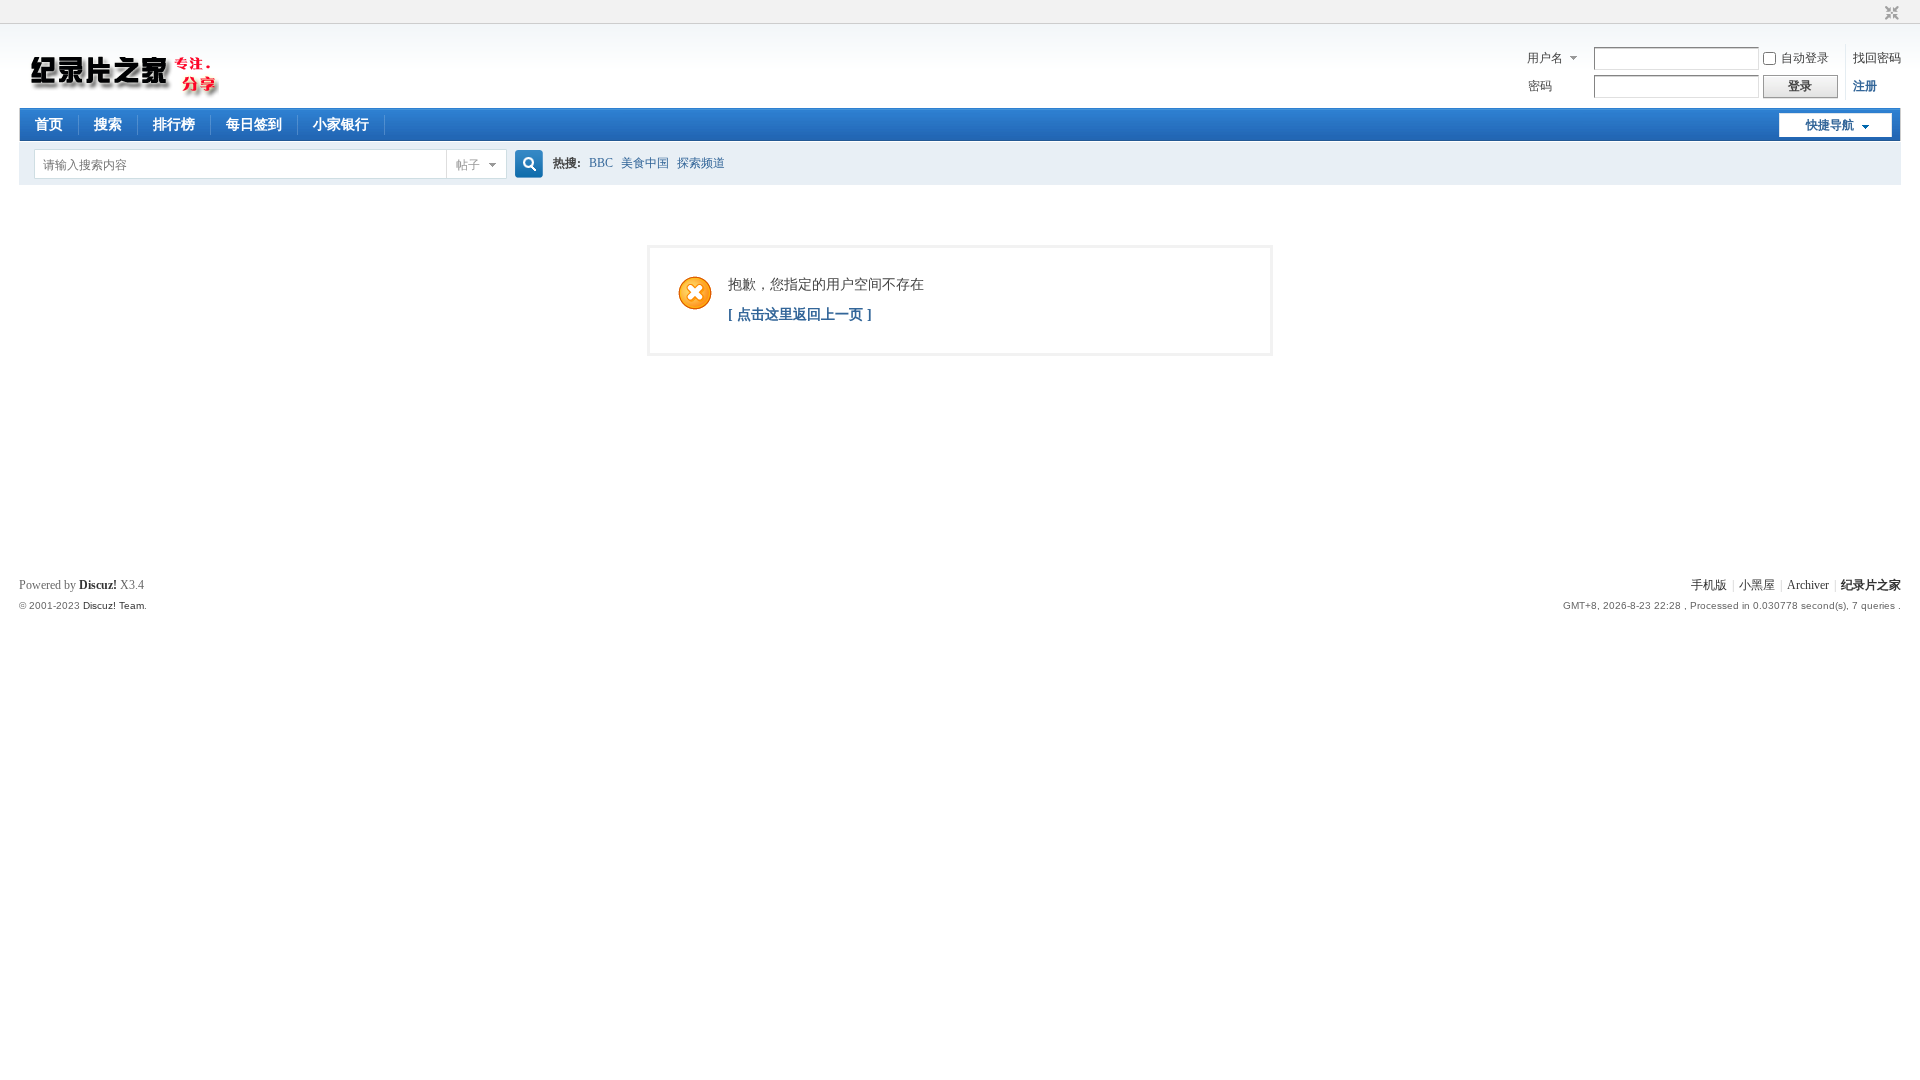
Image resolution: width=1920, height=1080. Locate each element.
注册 (1865, 86)
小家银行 (341, 124)
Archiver (1808, 585)
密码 (1540, 86)
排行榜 (174, 124)
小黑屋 (1757, 585)
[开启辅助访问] (1873, 14)
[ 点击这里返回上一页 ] (800, 314)
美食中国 (645, 163)
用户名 (1545, 58)
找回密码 (1877, 58)
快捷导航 (1830, 125)
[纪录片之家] (119, 96)
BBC (601, 163)
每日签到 (254, 124)
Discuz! (98, 585)
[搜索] (526, 164)
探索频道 (701, 163)
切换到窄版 (1889, 14)
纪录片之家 (1871, 585)
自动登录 (1805, 58)
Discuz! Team (113, 605)
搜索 (108, 124)
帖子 (468, 165)
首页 (49, 124)
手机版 (1709, 585)
